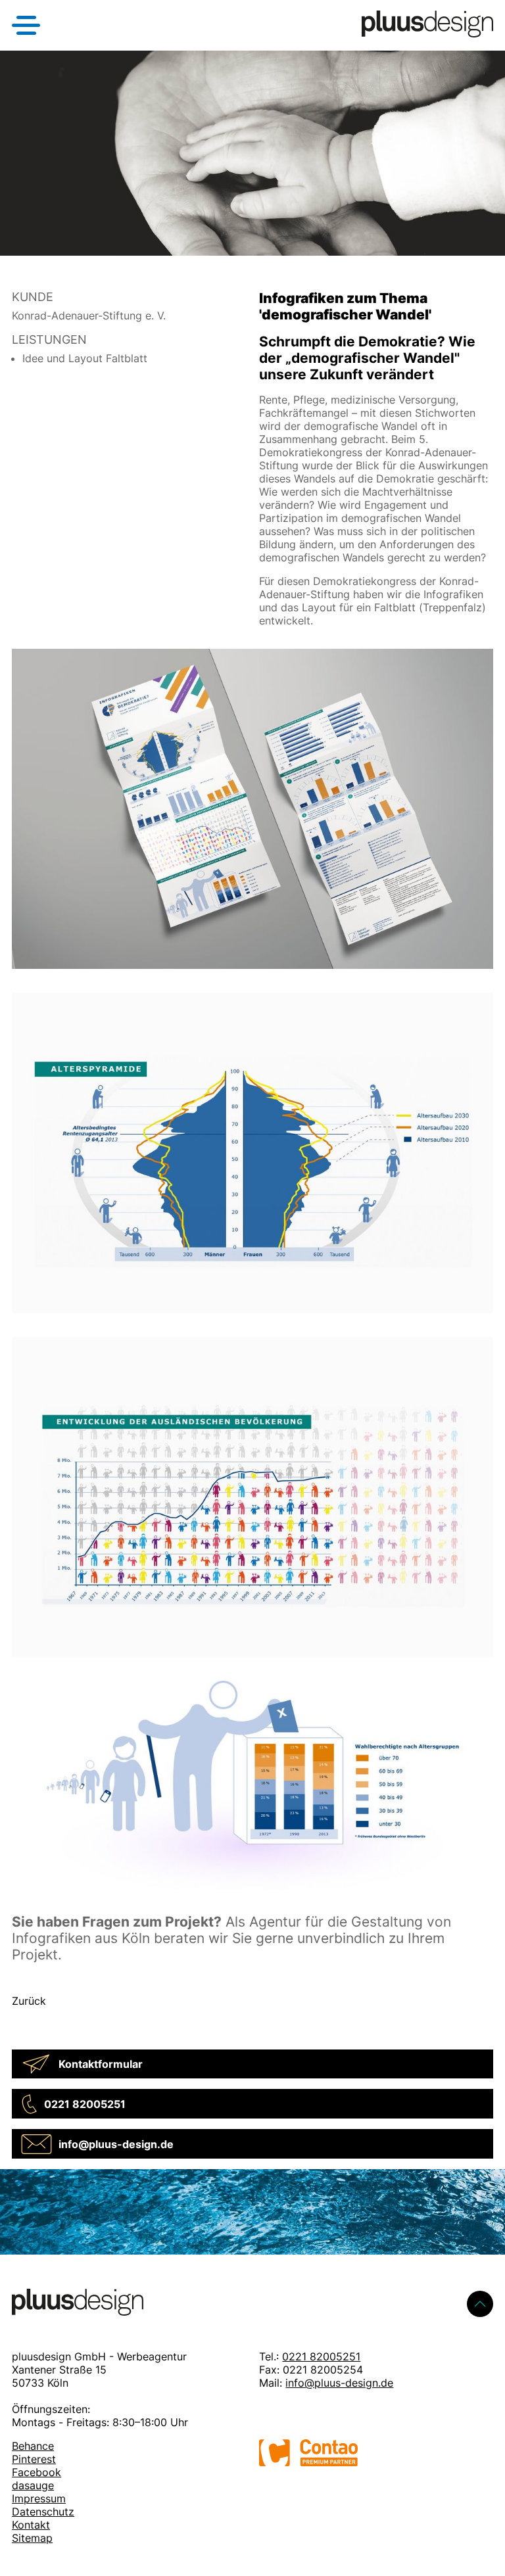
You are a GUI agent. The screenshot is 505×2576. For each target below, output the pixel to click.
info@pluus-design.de (339, 2383)
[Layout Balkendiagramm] (252, 1896)
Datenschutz (43, 2512)
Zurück (29, 2001)
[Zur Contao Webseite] (308, 2462)
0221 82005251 (321, 2356)
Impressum (39, 2498)
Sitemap (32, 2538)
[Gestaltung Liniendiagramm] (252, 1664)
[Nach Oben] (480, 2304)
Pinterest (34, 2459)
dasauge (33, 2485)
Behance (33, 2446)
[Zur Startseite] (427, 34)
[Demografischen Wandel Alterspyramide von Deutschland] (252, 1320)
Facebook (36, 2472)
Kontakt (31, 2525)
